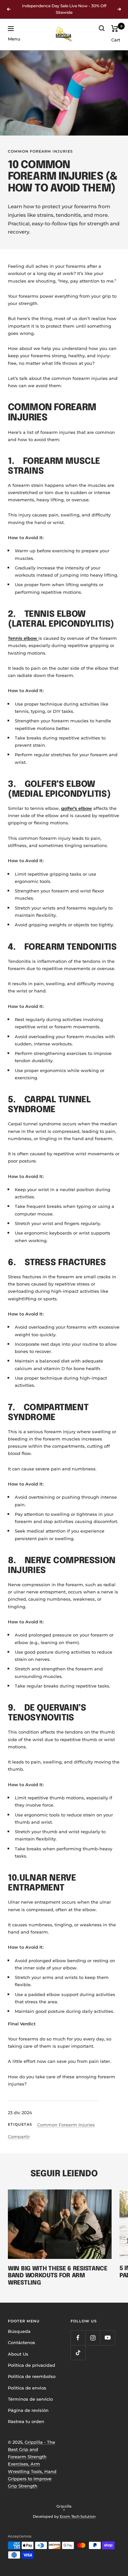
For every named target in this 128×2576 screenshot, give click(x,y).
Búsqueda (19, 2331)
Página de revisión (28, 2410)
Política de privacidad (32, 2365)
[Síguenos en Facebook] (78, 2338)
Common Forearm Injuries (40, 151)
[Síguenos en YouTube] (107, 2338)
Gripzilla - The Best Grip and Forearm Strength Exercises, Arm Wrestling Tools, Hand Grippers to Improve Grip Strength (32, 2464)
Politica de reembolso (32, 2376)
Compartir (19, 2137)
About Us (18, 2354)
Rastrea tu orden (26, 2421)
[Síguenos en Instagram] (93, 2338)
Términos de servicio (30, 2399)
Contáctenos (21, 2342)
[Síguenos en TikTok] (78, 2352)
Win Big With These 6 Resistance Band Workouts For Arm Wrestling (58, 2276)
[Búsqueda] (102, 28)
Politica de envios (27, 2388)
